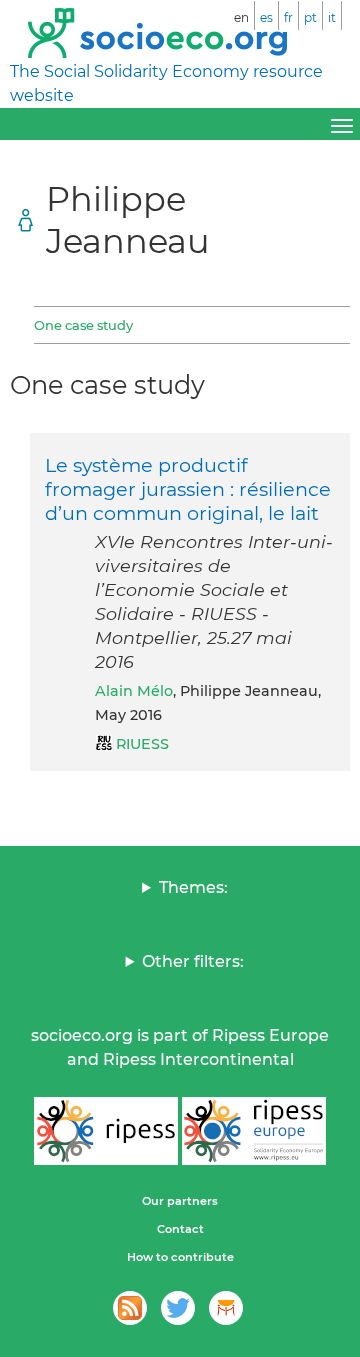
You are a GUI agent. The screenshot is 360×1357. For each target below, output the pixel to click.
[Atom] (130, 1308)
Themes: (193, 887)
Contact (180, 1229)
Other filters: (193, 961)
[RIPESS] (106, 1131)
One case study (83, 325)
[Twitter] (178, 1308)
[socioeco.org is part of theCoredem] (226, 1308)
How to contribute (180, 1257)
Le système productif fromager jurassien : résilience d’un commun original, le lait (188, 489)
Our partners (180, 1201)
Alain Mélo (134, 691)
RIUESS (142, 744)
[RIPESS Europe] (254, 1131)
